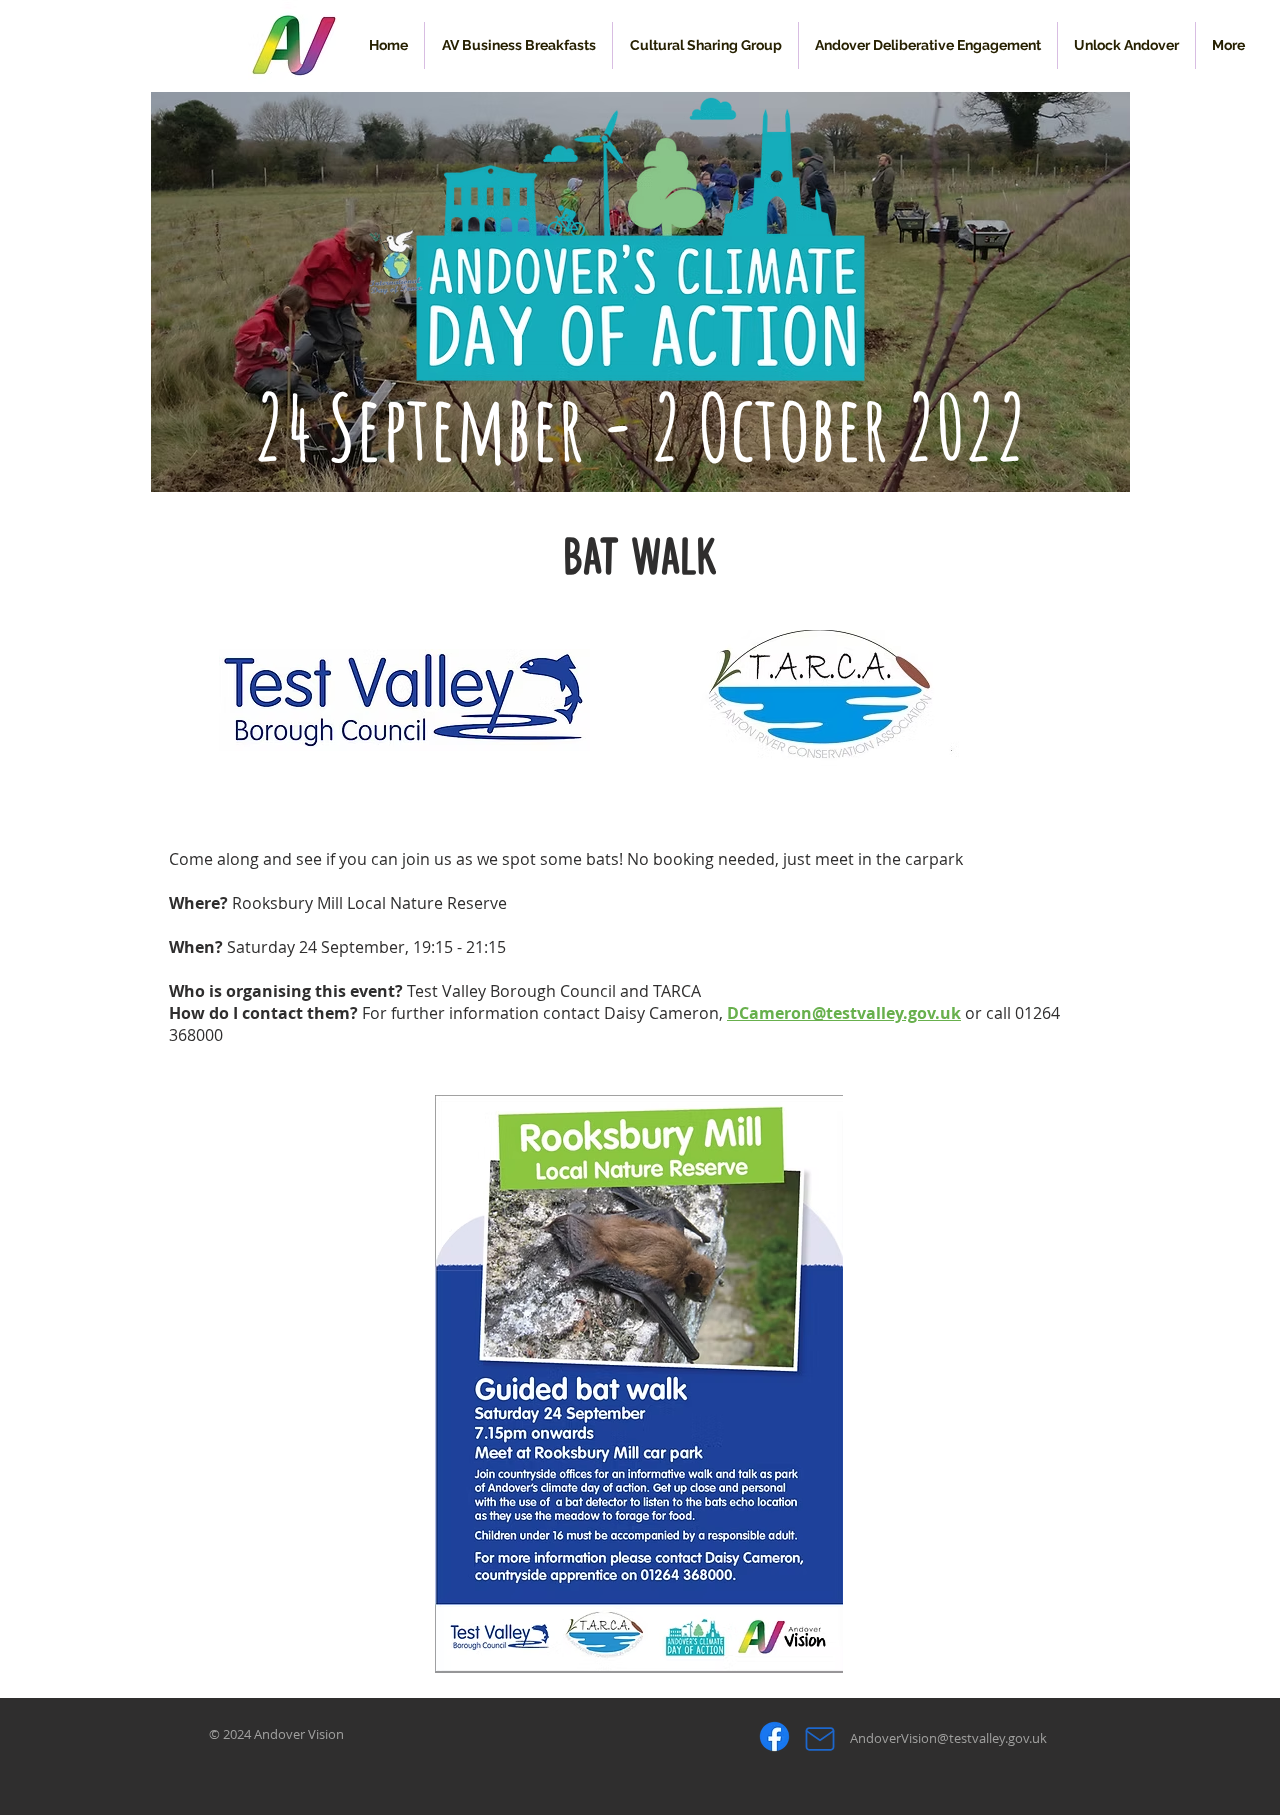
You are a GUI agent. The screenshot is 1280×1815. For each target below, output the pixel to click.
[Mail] (819, 1738)
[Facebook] (774, 1736)
